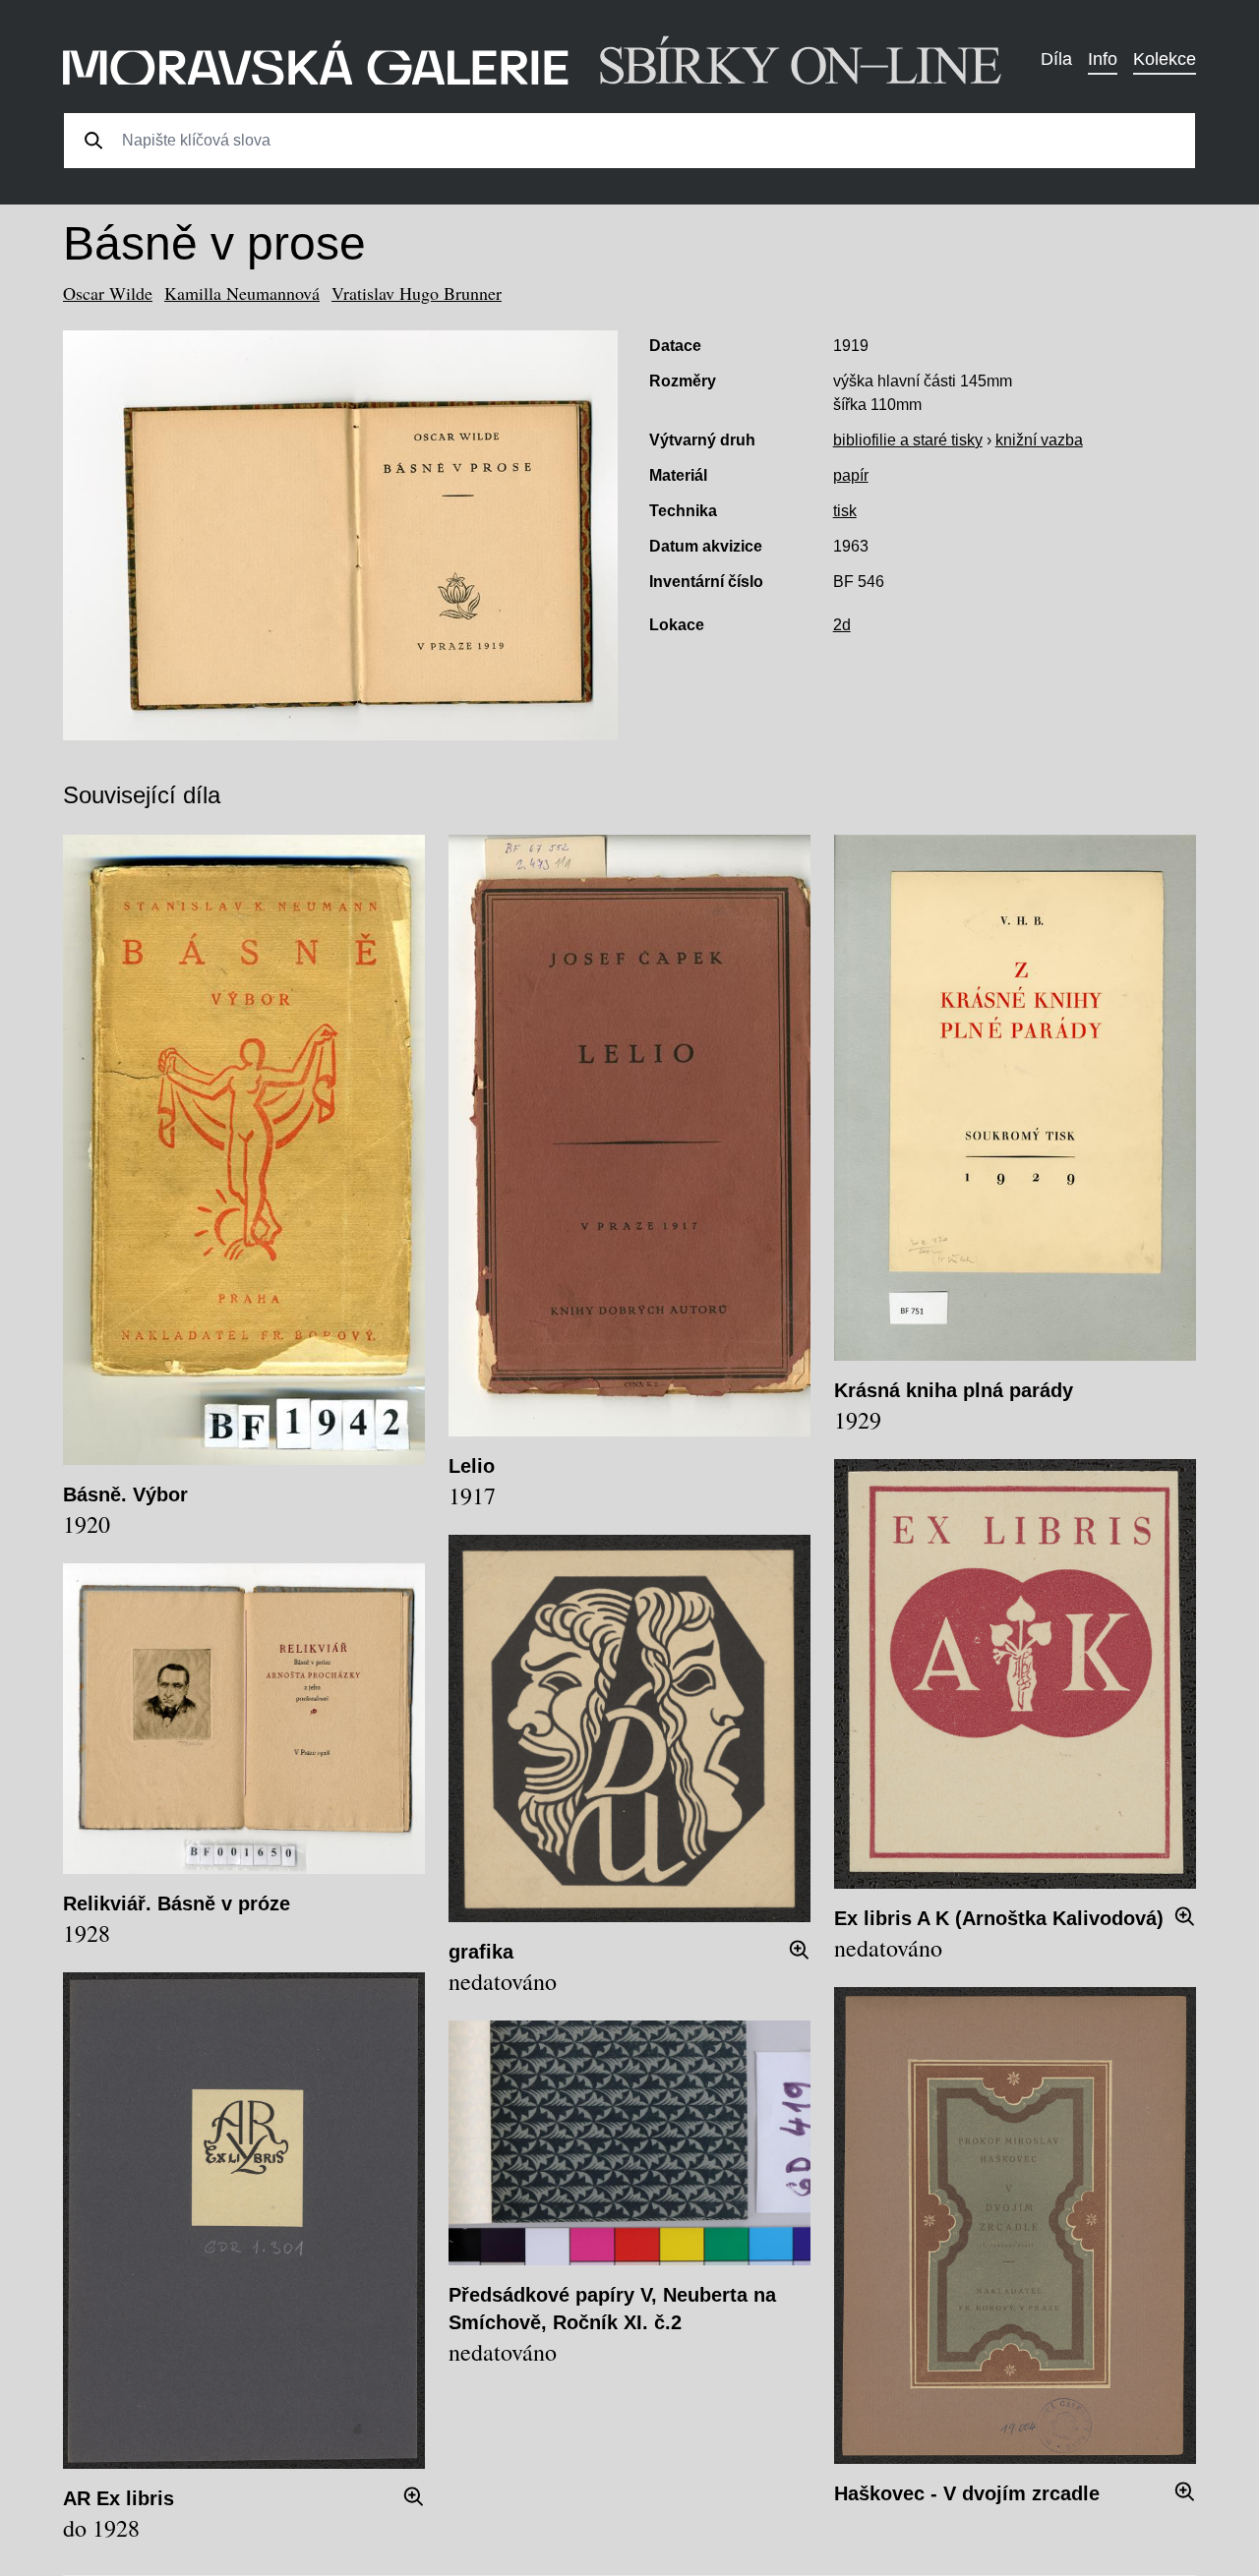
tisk (845, 511)
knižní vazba (1039, 440)
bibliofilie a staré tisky (908, 440)
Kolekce (1165, 59)
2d (842, 625)
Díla (1056, 59)
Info (1103, 59)
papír (851, 475)
